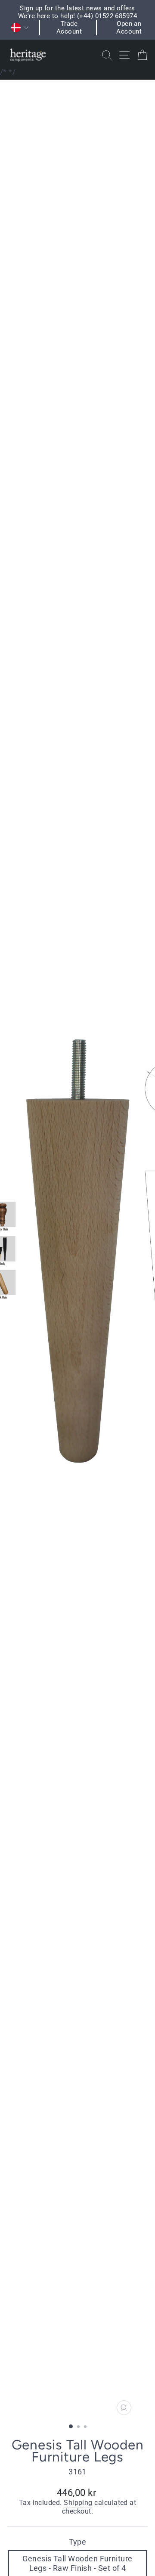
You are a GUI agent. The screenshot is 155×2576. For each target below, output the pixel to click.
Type (78, 2542)
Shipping (78, 2503)
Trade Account (69, 28)
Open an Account (129, 28)
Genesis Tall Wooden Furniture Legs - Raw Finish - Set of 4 (77, 2563)
